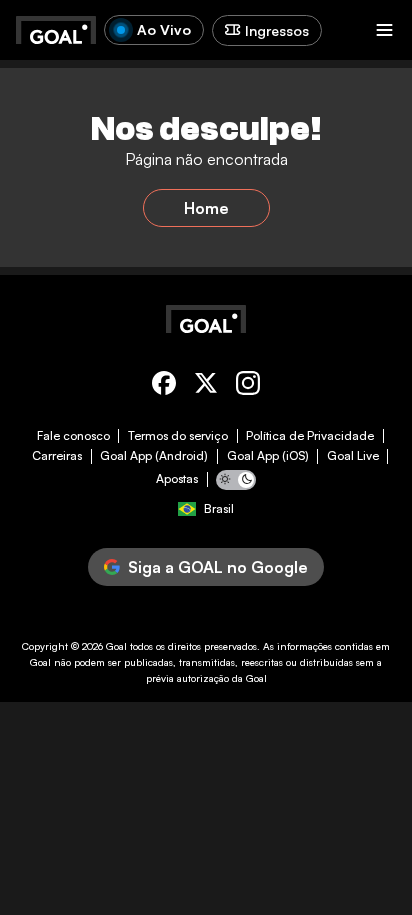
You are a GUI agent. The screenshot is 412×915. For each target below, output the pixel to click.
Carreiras (57, 456)
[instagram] (248, 386)
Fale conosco (73, 436)
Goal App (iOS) (268, 456)
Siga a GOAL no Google (218, 567)
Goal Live (353, 456)
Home (206, 208)
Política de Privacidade (310, 436)
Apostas (177, 479)
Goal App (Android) (154, 456)
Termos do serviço (178, 436)
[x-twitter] (206, 386)
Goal (116, 646)
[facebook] (164, 386)
